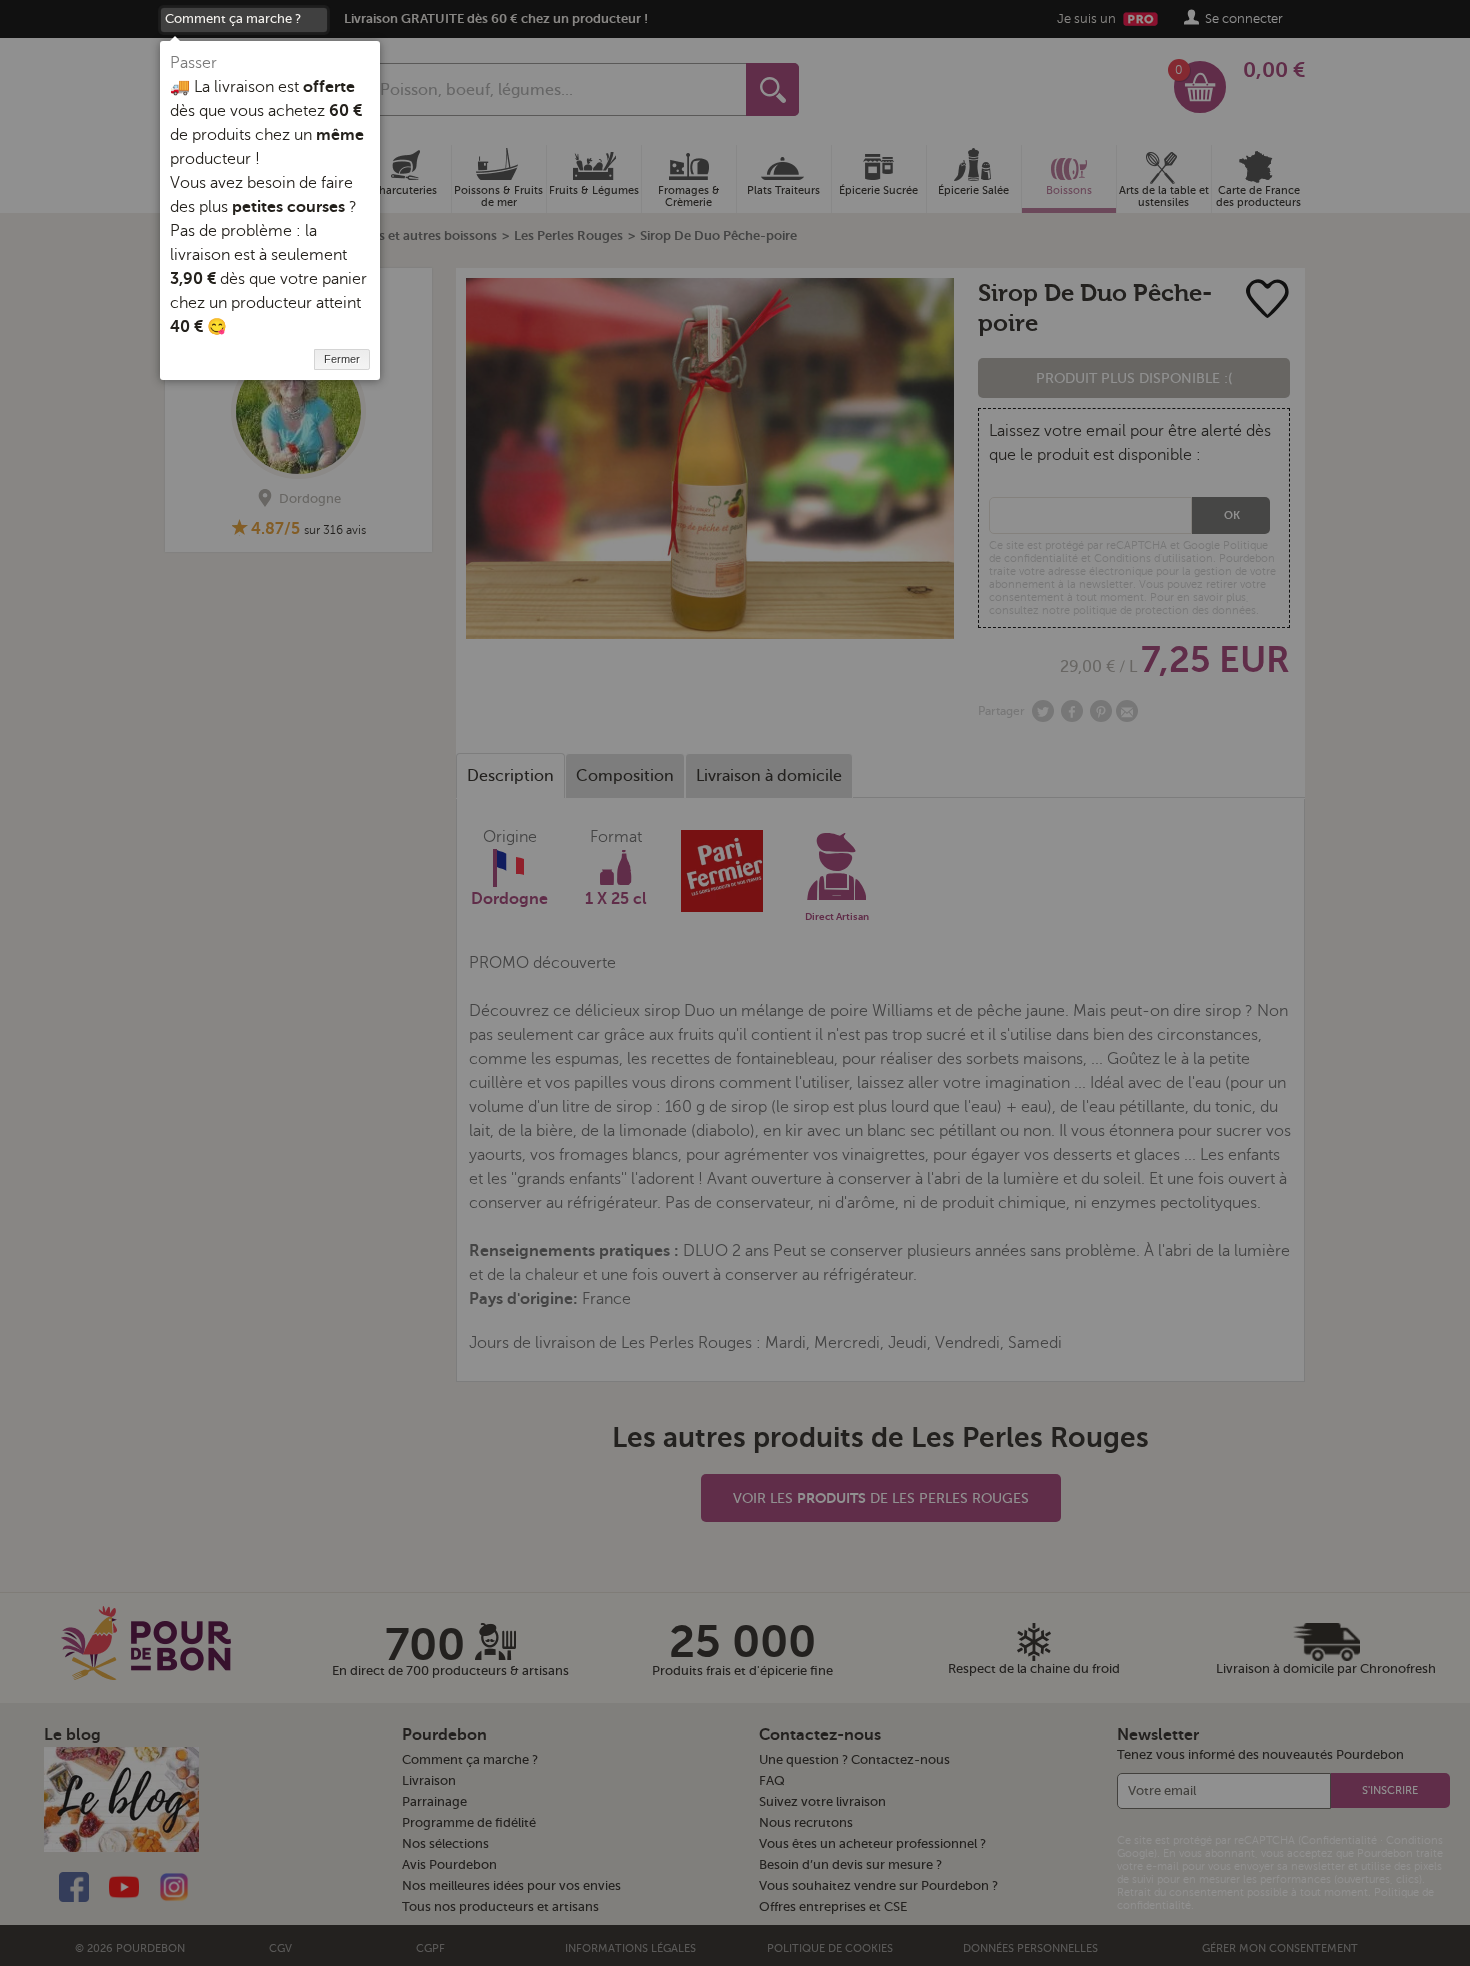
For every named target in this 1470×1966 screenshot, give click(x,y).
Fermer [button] (342, 359)
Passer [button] (193, 63)
